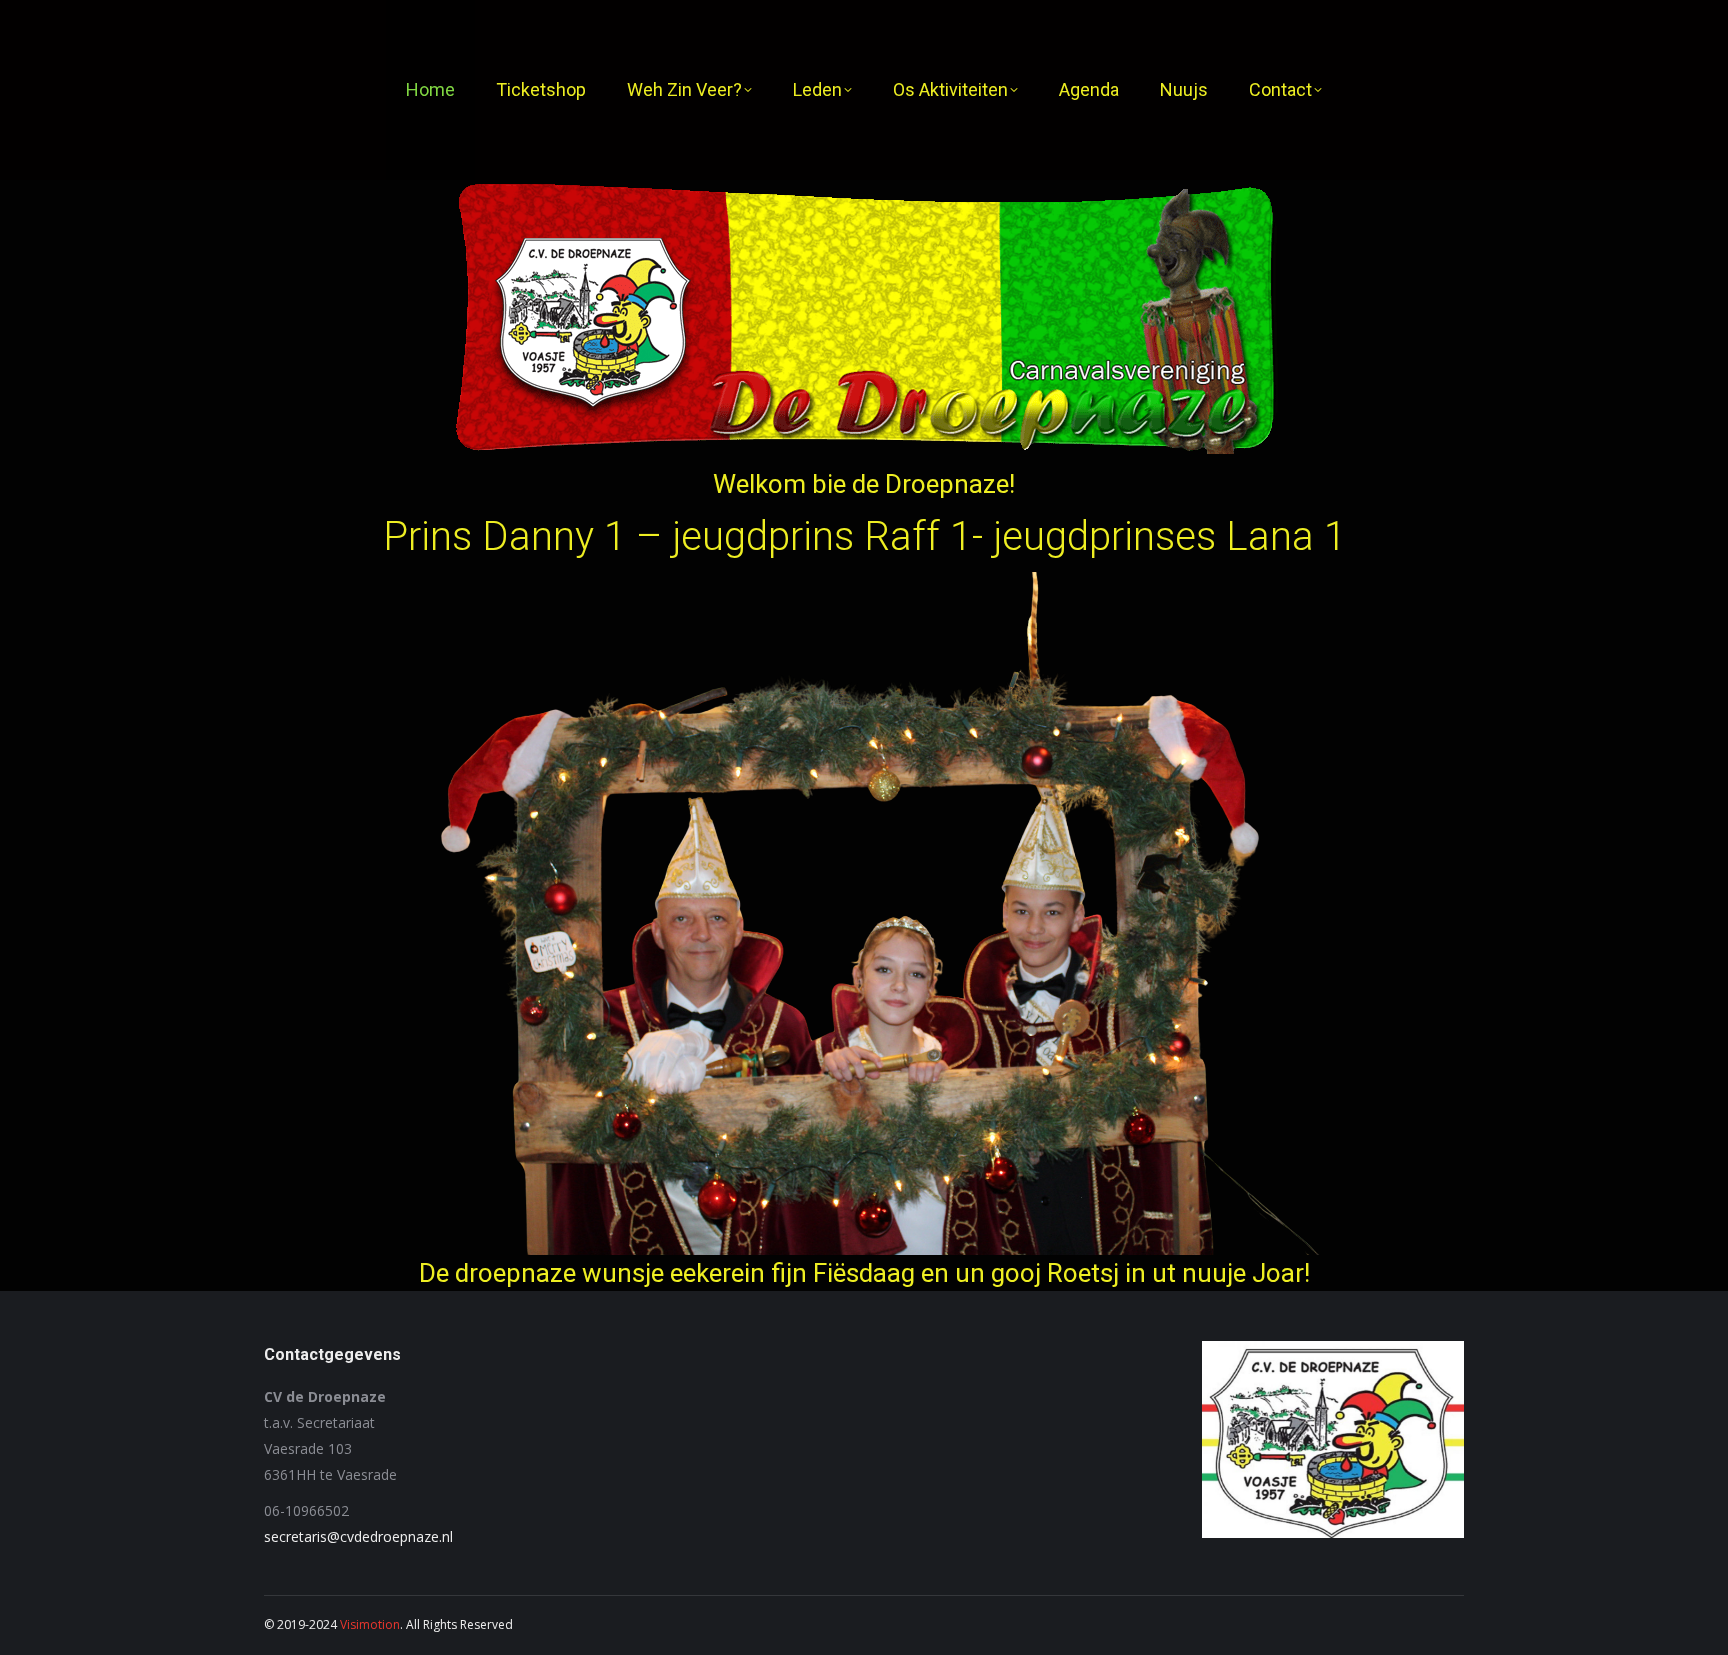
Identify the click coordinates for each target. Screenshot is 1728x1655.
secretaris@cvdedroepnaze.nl (358, 1536)
